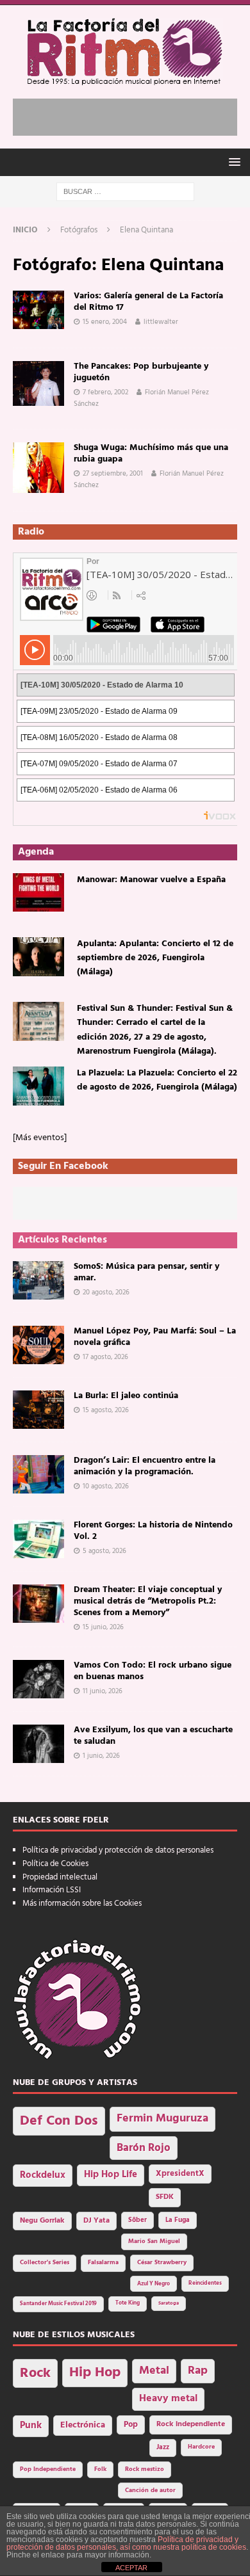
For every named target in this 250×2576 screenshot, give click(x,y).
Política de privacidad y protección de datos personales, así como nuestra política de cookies (126, 2543)
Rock (35, 2373)
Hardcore (201, 2447)
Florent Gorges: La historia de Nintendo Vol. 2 (153, 1531)
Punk (31, 2426)
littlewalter (161, 322)
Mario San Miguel (154, 2242)
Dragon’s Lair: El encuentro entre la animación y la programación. (145, 1466)
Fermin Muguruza (162, 2119)
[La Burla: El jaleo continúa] (38, 1410)
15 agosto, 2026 (106, 1410)
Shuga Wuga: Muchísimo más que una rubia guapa (151, 454)
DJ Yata (96, 2221)
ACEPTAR (131, 2568)
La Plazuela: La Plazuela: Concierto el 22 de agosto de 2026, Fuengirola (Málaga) (157, 1080)
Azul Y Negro (154, 2284)
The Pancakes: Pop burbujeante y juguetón (141, 372)
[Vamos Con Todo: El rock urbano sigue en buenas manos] (38, 1679)
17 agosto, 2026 (105, 1357)
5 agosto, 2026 (104, 1551)
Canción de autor (150, 2491)
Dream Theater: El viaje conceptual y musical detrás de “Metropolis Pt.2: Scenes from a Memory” (148, 1601)
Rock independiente (191, 2424)
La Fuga (178, 2220)
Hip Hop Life (111, 2175)
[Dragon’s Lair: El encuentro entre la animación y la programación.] (38, 1474)
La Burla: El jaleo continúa (126, 1396)
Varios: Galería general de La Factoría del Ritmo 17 (148, 302)
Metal (154, 2371)
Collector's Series (45, 2263)
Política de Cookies (55, 1864)
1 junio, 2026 (101, 1756)
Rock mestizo (145, 2469)
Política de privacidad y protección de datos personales (118, 1850)
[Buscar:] (125, 192)
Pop (131, 2425)
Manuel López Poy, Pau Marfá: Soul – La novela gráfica (155, 1337)
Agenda (36, 852)
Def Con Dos (59, 2121)
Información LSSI (52, 1890)
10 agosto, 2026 (106, 1486)
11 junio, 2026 (103, 1691)
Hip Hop (95, 2373)
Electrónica (83, 2425)
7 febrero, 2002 (105, 392)
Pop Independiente (48, 2469)
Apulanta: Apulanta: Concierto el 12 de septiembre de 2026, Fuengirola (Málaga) (155, 958)
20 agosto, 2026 (106, 1292)
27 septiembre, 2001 (113, 474)
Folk (100, 2469)
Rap (198, 2371)
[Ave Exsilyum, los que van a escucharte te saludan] (38, 1744)
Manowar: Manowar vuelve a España (151, 880)
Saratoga (169, 2303)
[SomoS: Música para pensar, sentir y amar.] (38, 1280)
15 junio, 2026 (103, 1627)
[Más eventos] (40, 1138)
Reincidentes (205, 2283)
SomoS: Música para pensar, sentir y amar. (146, 1272)
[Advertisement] (131, 115)
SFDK (165, 2197)
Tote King (128, 2303)
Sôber (137, 2220)
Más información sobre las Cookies (82, 1904)
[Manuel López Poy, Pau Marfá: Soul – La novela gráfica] (38, 1345)
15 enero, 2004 (105, 322)
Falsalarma (103, 2263)
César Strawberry (162, 2263)
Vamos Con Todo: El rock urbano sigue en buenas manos (153, 1671)
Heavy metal (168, 2399)
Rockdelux (43, 2175)
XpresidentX (180, 2174)
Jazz (163, 2447)
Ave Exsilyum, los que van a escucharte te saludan (153, 1736)
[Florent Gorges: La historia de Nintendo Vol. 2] (38, 1539)
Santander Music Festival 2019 (58, 2304)
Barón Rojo (144, 2148)
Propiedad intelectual (60, 1877)
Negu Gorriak (42, 2221)
